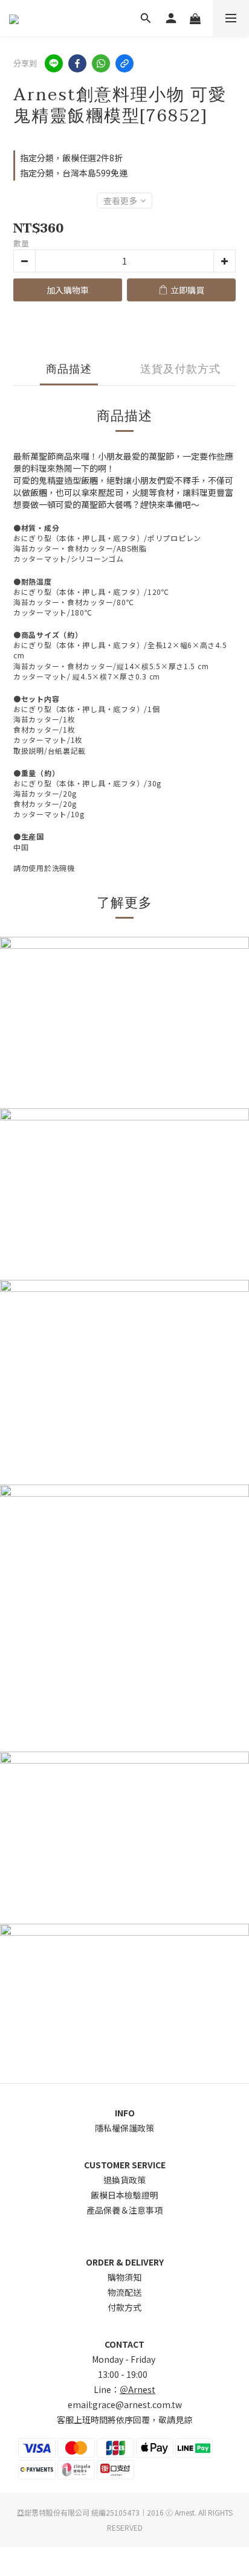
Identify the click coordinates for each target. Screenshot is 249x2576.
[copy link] (124, 63)
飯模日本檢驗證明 (124, 2195)
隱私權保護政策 (124, 2128)
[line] (54, 63)
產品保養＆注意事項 (124, 2210)
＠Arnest (137, 2389)
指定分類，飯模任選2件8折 (71, 158)
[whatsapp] (101, 63)
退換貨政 (120, 2180)
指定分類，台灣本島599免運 (74, 173)
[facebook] (77, 63)
